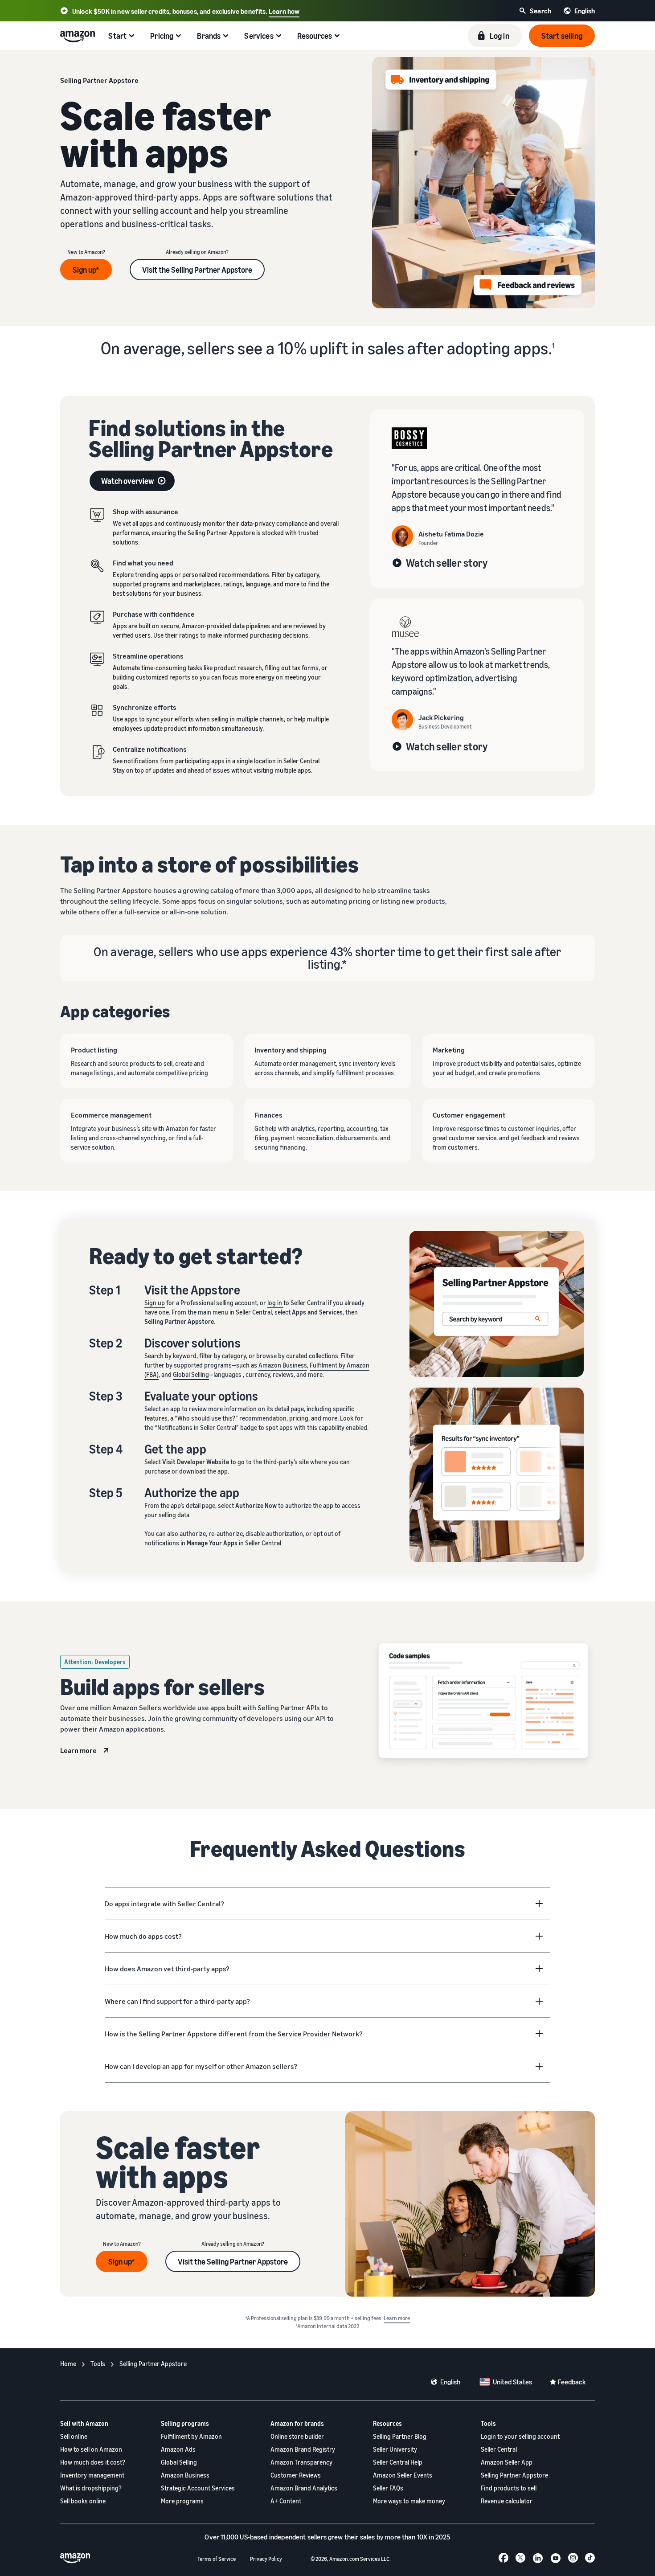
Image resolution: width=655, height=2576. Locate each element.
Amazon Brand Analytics (304, 2488)
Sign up (155, 1303)
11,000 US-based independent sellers (274, 2537)
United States (512, 2382)
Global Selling (191, 1374)
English (450, 2382)
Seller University (395, 2449)
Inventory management (92, 2475)
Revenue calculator (507, 2501)
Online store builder (297, 2436)
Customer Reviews (296, 2475)
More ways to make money (409, 2501)
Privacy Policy (266, 2559)
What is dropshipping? (91, 2488)
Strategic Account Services (198, 2488)
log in (275, 1303)
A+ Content (286, 2501)
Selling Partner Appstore (514, 2475)
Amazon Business (283, 1365)
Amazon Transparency (301, 2462)
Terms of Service (217, 2559)
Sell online (74, 2436)
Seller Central (499, 2449)
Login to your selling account (520, 2436)
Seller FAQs (388, 2488)
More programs (182, 2501)
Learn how (284, 11)
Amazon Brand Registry (303, 2449)
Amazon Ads (178, 2449)
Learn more (78, 1750)
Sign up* (86, 270)
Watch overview (128, 481)
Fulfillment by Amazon (191, 2436)
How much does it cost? (93, 2462)
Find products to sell (509, 2488)
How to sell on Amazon (91, 2449)
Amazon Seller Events (403, 2475)
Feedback (572, 2382)
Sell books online (83, 2501)
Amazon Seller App (507, 2462)
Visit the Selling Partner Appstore (197, 270)
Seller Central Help (398, 2462)
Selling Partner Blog (400, 2436)
